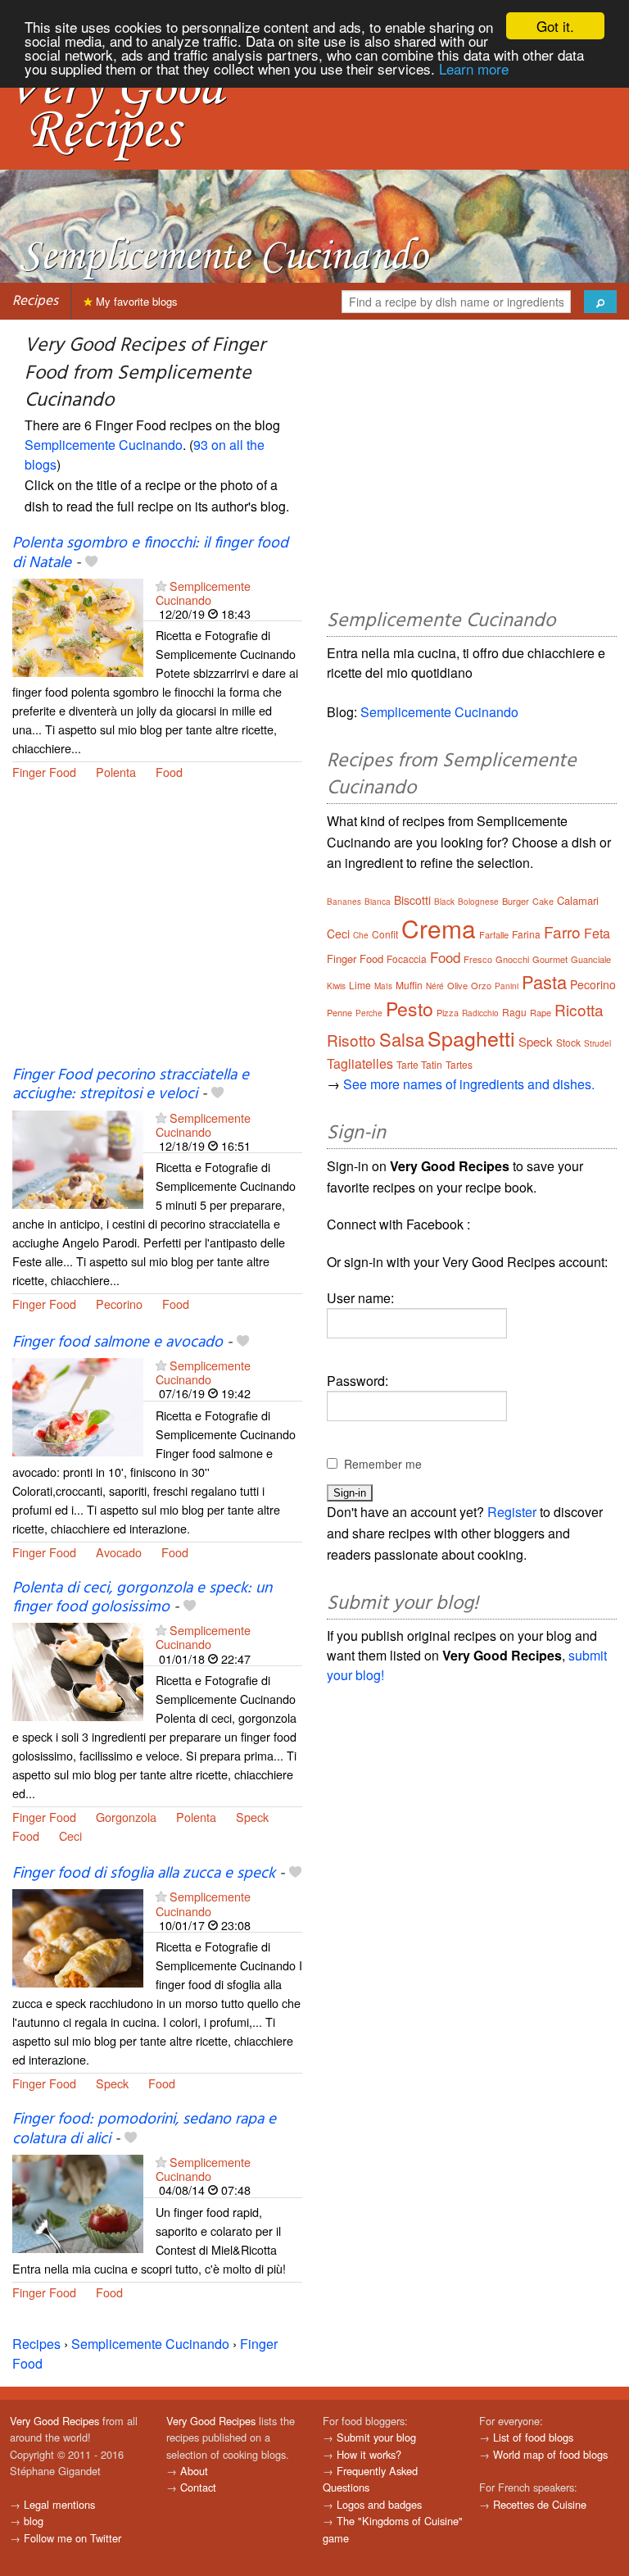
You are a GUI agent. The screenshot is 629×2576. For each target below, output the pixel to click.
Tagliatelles (360, 1063)
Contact (198, 2487)
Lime (360, 985)
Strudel (597, 1043)
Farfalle (494, 934)
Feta (597, 933)
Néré (435, 986)
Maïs (383, 986)
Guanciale (591, 959)
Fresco (478, 959)
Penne (339, 1012)
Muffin (409, 985)
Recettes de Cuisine (540, 2504)
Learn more (474, 68)
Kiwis (336, 986)
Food (169, 772)
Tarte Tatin (419, 1064)
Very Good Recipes (54, 2421)
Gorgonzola (126, 1817)
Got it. (555, 26)
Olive (457, 985)
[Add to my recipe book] (91, 563)
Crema (439, 928)
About (194, 2471)
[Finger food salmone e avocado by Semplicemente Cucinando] (78, 1405)
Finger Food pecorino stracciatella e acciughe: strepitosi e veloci (131, 1085)
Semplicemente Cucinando (104, 445)
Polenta (116, 772)
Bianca (378, 902)
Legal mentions (59, 2504)
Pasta (544, 981)
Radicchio (480, 1013)
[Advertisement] (157, 934)
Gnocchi (512, 959)
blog (34, 2521)
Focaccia (407, 959)
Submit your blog (376, 2437)
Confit (385, 934)
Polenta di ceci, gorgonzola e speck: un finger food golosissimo (142, 1598)
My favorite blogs (135, 301)
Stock (568, 1042)
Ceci (70, 1835)
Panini (507, 986)
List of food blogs (533, 2437)
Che (361, 935)
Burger (516, 901)
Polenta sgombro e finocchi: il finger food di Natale (150, 553)
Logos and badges (379, 2504)
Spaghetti (471, 1038)
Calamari (578, 900)
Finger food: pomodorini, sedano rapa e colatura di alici (144, 2129)
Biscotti (412, 900)
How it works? (369, 2454)
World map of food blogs (550, 2454)
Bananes (344, 902)
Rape (541, 1012)
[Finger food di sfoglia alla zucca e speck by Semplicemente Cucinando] (78, 1937)
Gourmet (550, 959)
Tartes (459, 1064)
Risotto (351, 1040)
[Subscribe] (161, 586)
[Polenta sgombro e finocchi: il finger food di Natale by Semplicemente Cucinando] (78, 626)
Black (444, 902)
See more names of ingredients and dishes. (469, 1084)
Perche (369, 1013)
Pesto (410, 1009)
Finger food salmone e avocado (118, 1343)
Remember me (383, 1464)
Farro (562, 931)
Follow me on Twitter (72, 2538)
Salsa (402, 1039)
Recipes (35, 301)
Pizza (448, 1012)
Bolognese (478, 902)
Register (512, 1512)
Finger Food (44, 772)
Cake (543, 901)
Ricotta (579, 1009)
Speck (252, 1817)
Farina (526, 934)
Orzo (481, 985)
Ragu (514, 1012)
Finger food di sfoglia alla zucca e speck (144, 1874)
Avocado (119, 1552)
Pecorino (119, 1304)
